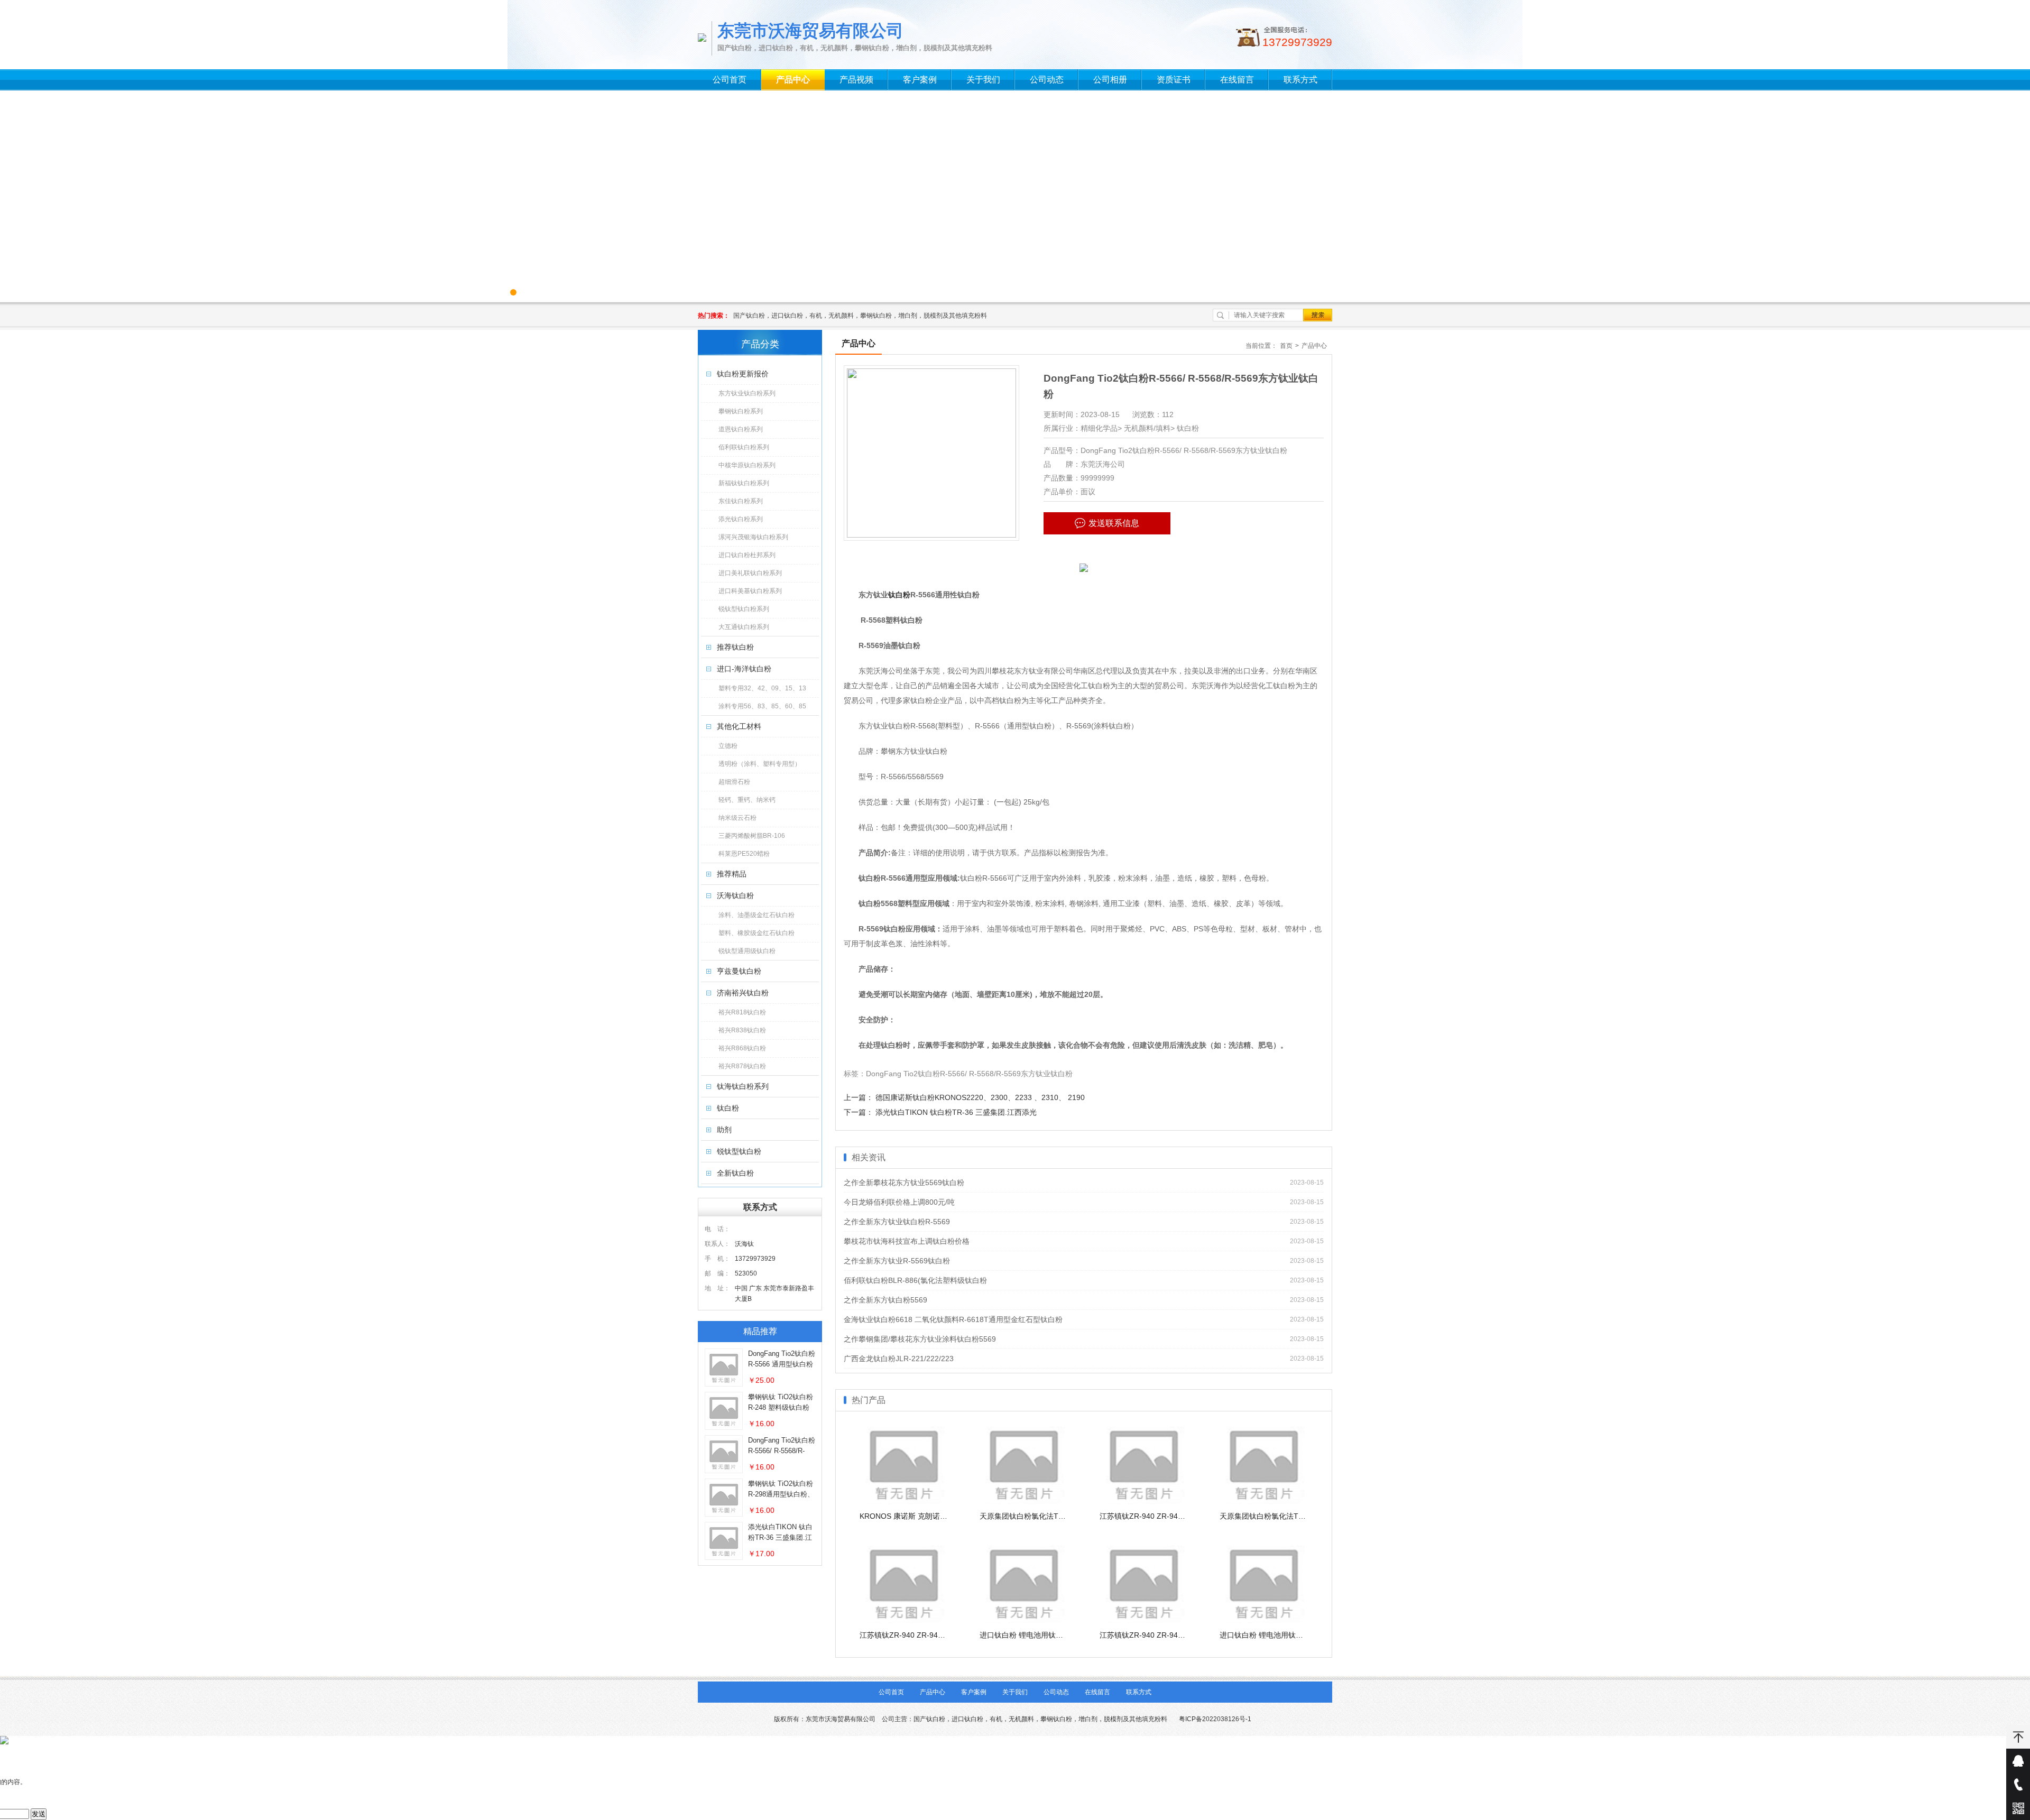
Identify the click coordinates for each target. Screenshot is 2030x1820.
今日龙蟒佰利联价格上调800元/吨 (899, 1202)
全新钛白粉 (735, 1173)
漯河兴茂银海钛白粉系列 (753, 537)
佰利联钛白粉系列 (744, 447)
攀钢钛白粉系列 (741, 411)
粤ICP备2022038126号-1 (1215, 1719)
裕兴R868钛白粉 (742, 1048)
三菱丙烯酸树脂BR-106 (752, 836)
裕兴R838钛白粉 (742, 1030)
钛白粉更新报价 (743, 374)
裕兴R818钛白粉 (742, 1012)
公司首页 (730, 80)
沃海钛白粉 (735, 895)
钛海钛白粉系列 (743, 1086)
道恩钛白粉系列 (741, 429)
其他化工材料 (739, 726)
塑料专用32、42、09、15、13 (762, 688)
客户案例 (920, 80)
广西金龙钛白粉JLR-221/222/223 (899, 1359)
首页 (1286, 346)
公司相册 (1110, 80)
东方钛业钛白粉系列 (747, 393)
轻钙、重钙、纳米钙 (747, 800)
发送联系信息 (1114, 523)
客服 (2018, 1761)
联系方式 (1300, 80)
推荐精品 (732, 874)
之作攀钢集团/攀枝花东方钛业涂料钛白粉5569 (920, 1339)
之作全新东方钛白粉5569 (885, 1300)
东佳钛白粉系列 (741, 501)
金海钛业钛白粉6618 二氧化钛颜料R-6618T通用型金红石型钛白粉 (953, 1319)
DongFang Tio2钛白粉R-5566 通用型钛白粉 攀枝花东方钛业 (782, 1364)
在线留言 (1237, 80)
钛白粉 (728, 1108)
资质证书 (1174, 80)
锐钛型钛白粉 (739, 1151)
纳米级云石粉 (737, 818)
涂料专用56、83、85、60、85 (762, 706)
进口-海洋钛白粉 (744, 669)
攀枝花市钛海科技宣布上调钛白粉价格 (907, 1241)
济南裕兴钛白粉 (743, 993)
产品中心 (793, 80)
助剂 (724, 1130)
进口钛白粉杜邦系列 (747, 555)
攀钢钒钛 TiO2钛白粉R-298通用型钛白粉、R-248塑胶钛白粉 (781, 1494)
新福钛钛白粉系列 (744, 483)
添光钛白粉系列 (741, 519)
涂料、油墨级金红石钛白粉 (756, 915)
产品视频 (856, 80)
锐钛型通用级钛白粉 (747, 951)
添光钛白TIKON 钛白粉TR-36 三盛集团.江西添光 (780, 1537)
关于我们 (983, 80)
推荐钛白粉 (735, 647)
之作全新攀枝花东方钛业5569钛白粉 (904, 1182)
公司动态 (1047, 80)
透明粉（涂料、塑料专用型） (760, 764)
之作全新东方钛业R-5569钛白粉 (897, 1261)
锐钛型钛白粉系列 (744, 609)
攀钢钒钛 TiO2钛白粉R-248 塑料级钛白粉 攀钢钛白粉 (781, 1407)
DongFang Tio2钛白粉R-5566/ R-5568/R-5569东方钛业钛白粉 (782, 1451)
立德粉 (728, 746)
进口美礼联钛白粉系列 (750, 573)
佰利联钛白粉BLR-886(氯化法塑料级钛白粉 (915, 1280)
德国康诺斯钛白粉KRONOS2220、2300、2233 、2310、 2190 (980, 1097)
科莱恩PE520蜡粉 (744, 854)
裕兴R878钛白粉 (742, 1066)
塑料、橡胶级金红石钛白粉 (756, 933)
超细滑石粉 (734, 782)
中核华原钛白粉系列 (747, 465)
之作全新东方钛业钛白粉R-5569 (897, 1222)
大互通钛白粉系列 (744, 627)
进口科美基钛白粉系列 (750, 591)
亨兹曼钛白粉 (739, 971)
